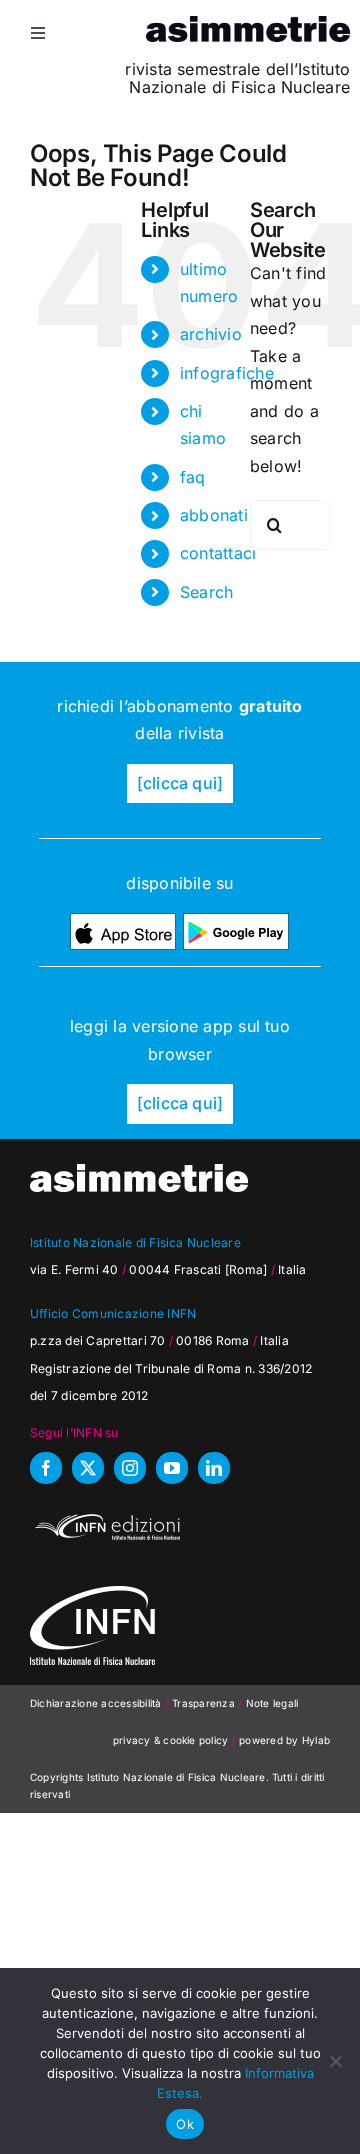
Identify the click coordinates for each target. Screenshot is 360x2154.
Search (206, 592)
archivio (211, 334)
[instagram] (130, 1468)
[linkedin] (214, 1468)
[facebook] (46, 1468)
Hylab (316, 1740)
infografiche (227, 373)
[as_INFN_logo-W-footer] (92, 1594)
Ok (185, 2124)
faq (193, 477)
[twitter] (88, 1468)
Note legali (272, 1703)
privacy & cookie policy (171, 1740)
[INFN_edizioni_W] (105, 1517)
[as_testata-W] (139, 1172)
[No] (335, 2061)
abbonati (214, 515)
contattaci (218, 553)
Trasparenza (205, 1703)
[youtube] (172, 1468)
